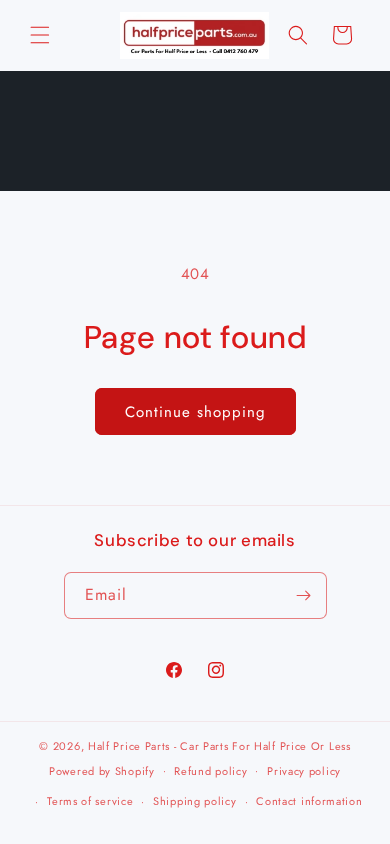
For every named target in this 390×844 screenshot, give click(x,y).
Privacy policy (304, 771)
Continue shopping (195, 412)
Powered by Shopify (102, 770)
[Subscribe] (304, 595)
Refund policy (210, 771)
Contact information (309, 801)
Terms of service (90, 801)
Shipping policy (195, 801)
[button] (40, 35)
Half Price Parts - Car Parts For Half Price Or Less (219, 746)
